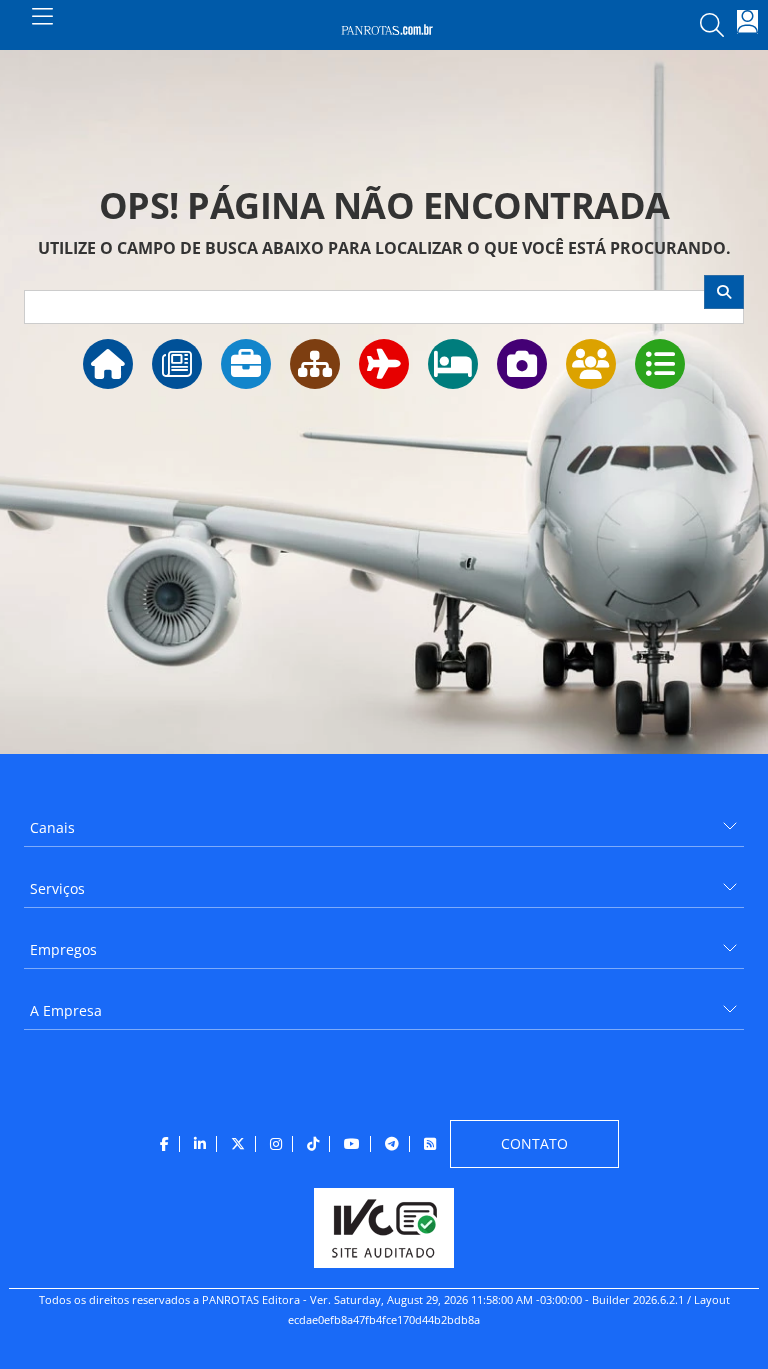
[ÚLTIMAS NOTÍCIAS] (177, 364)
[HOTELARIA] (453, 364)
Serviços (57, 888)
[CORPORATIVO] (246, 364)
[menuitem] (384, 820)
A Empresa (66, 1010)
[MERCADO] (315, 364)
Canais (52, 827)
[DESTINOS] (522, 364)
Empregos (63, 949)
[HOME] (108, 364)
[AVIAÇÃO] (384, 364)
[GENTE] (591, 364)
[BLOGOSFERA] (660, 364)
